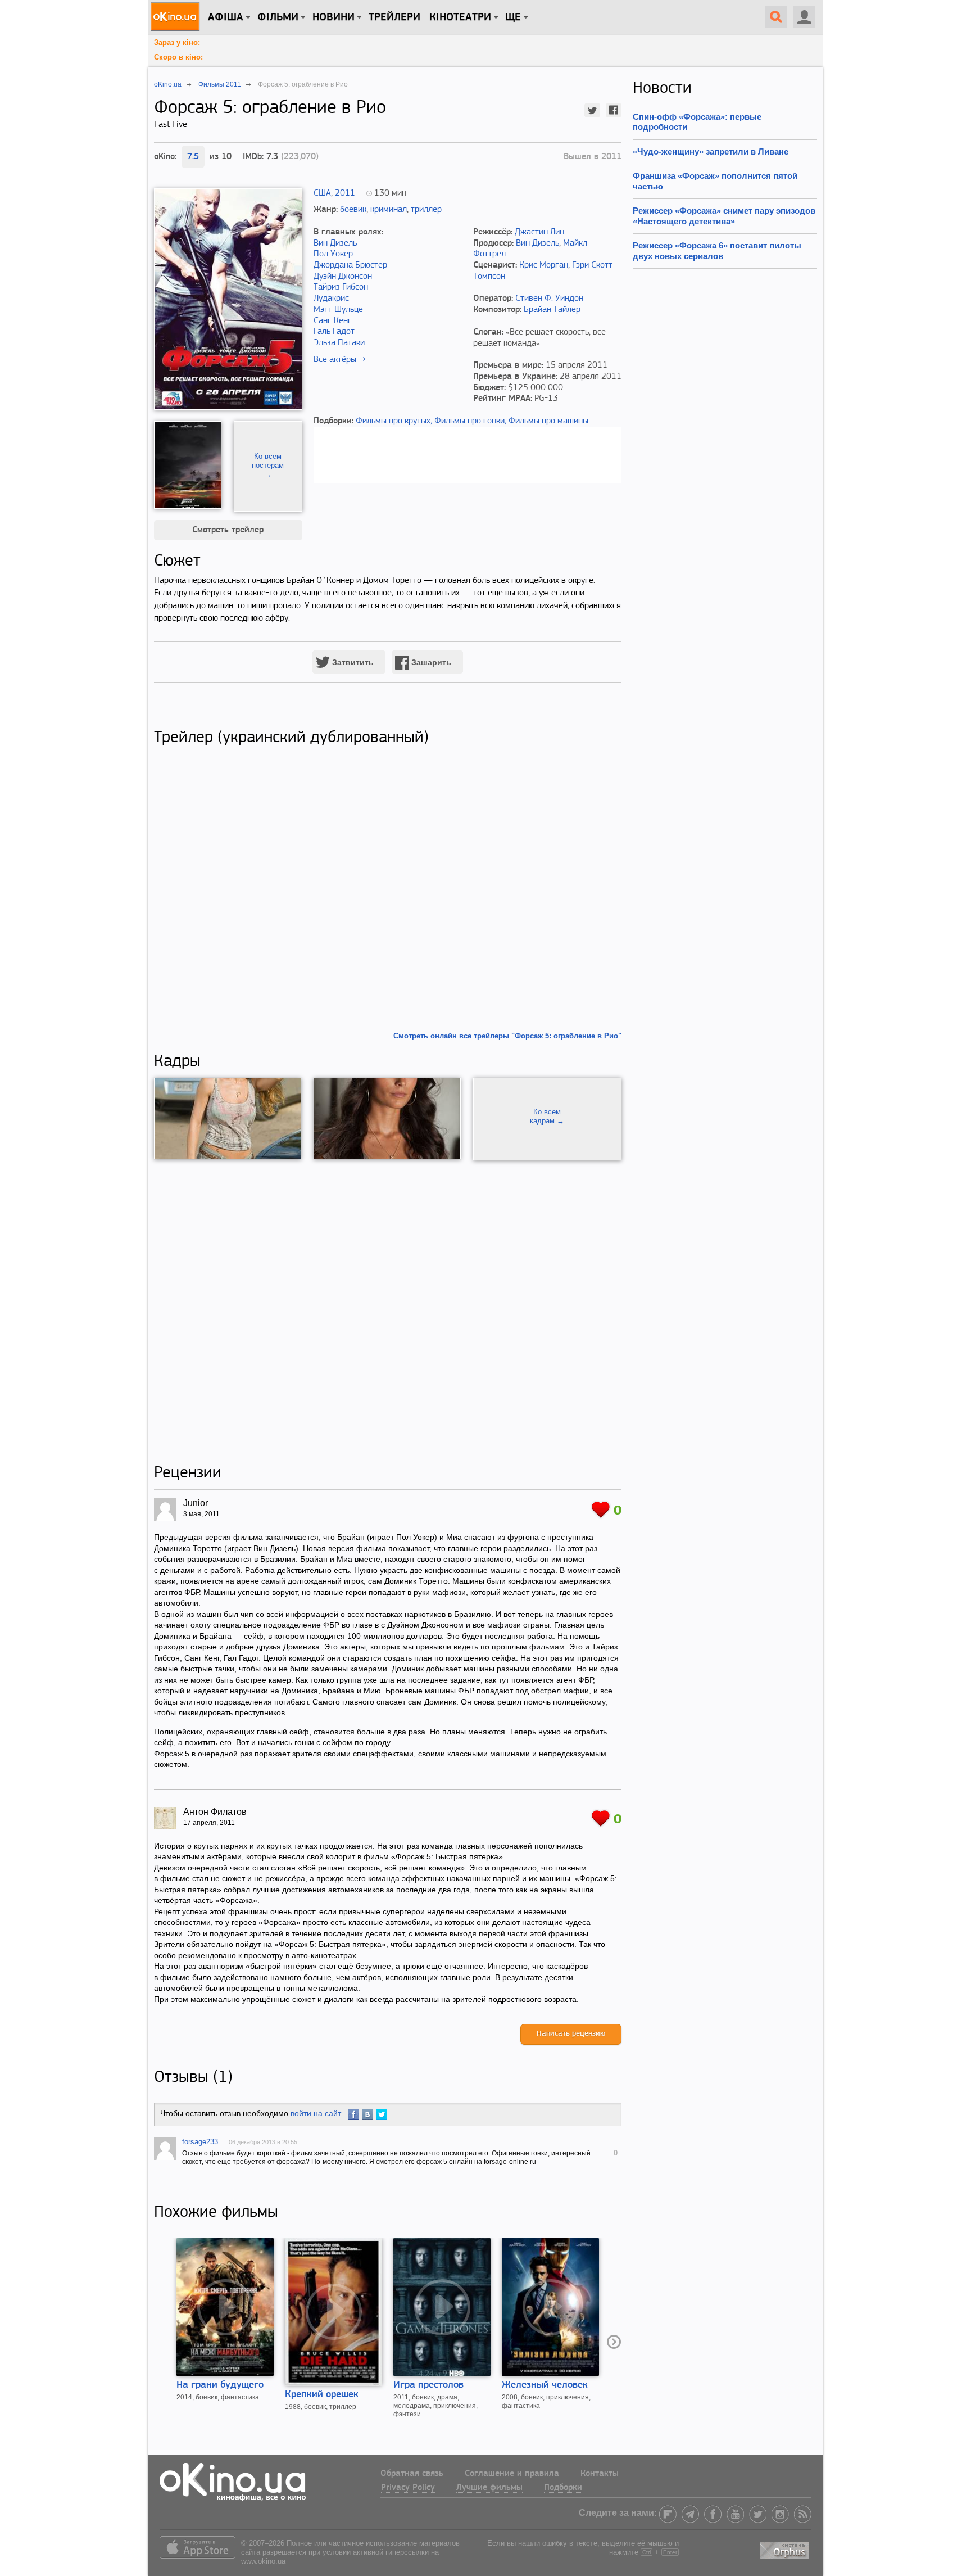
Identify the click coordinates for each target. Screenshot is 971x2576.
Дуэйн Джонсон (343, 277)
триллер (426, 210)
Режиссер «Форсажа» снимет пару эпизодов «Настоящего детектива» (724, 216)
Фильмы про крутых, (394, 421)
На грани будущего (220, 2385)
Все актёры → (340, 360)
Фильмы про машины (548, 421)
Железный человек (545, 2385)
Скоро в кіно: (178, 57)
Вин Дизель (335, 243)
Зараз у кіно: (177, 42)
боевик (353, 210)
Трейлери (394, 17)
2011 (345, 193)
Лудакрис (331, 299)
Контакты (600, 2474)
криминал (389, 210)
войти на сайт (315, 2113)
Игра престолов (428, 2385)
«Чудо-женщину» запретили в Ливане (711, 152)
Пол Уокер (333, 254)
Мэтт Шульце (338, 310)
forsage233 (200, 2142)
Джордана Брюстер (350, 265)
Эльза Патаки (339, 343)
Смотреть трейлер (228, 530)
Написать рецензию (571, 2034)
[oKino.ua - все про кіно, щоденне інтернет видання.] (177, 17)
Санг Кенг (333, 321)
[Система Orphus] (786, 2548)
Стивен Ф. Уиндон (549, 299)
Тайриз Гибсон (341, 287)
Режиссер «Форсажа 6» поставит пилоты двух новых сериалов (717, 250)
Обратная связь (412, 2474)
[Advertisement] (388, 1312)
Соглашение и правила (512, 2474)
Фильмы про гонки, (470, 421)
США (322, 193)
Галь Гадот (334, 332)
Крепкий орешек (322, 2395)
